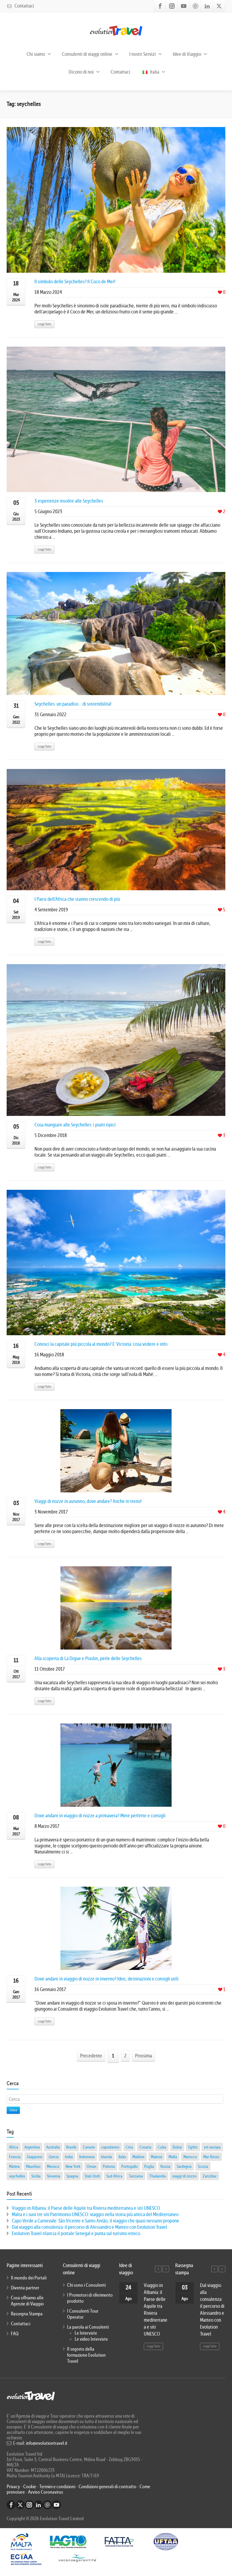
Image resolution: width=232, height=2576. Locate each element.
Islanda (106, 2157)
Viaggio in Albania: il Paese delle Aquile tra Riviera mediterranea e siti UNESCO (86, 2208)
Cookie (30, 2487)
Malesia (156, 2157)
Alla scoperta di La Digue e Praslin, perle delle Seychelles (88, 1658)
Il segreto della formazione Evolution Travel (86, 2355)
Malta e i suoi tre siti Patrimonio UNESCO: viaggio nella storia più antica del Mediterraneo (95, 2214)
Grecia (54, 2157)
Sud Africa (114, 2176)
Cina (129, 2147)
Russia (165, 2166)
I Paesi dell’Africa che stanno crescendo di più (77, 899)
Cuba (162, 2147)
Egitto (193, 2147)
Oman (92, 2166)
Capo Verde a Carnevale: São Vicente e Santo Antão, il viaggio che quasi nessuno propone (95, 2221)
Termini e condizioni (57, 2487)
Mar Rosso (211, 2157)
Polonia (109, 2166)
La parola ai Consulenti (88, 2327)
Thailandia (158, 2176)
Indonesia (87, 2157)
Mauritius (33, 2166)
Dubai (177, 2147)
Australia (53, 2147)
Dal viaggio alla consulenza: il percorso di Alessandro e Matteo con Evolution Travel (89, 2227)
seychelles (17, 2176)
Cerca (13, 2110)
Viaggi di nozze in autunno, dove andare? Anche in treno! (88, 1501)
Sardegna (184, 2166)
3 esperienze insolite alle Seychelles (69, 501)
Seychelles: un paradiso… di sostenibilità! (73, 704)
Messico (53, 2166)
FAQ (15, 2334)
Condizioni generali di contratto (107, 2487)
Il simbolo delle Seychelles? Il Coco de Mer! (75, 282)
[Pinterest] (195, 6)
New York (73, 2166)
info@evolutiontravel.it (47, 2443)
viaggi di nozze (184, 2176)
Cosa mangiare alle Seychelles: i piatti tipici (75, 1125)
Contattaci (24, 6)
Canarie (89, 2147)
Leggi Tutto (44, 324)
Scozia (203, 2166)
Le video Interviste (91, 2339)
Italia (154, 72)
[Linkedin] (207, 6)
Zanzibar (210, 2176)
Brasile (71, 2147)
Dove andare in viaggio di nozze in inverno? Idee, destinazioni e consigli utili (106, 1979)
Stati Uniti (92, 2176)
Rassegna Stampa (27, 2314)
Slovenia (53, 2176)
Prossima (143, 2056)
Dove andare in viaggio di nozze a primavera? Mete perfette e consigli (100, 1816)
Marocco (190, 2157)
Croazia (145, 2147)
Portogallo (129, 2166)
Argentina (32, 2147)
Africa (14, 2147)
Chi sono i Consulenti (86, 2285)
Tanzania (136, 2176)
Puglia (149, 2166)
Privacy (14, 2487)
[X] (219, 6)
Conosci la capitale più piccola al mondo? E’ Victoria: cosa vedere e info (101, 1344)
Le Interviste (86, 2333)
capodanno (110, 2147)
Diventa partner (25, 2288)
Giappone (35, 2157)
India (69, 2157)
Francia (15, 2157)
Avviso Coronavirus (46, 2492)
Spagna (72, 2176)
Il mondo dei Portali (29, 2278)
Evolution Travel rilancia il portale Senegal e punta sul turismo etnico (76, 2233)
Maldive (138, 2157)
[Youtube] (184, 6)
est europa (212, 2147)
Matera (14, 2166)
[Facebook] (160, 6)
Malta (173, 2157)
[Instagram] (172, 6)
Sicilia (36, 2176)
